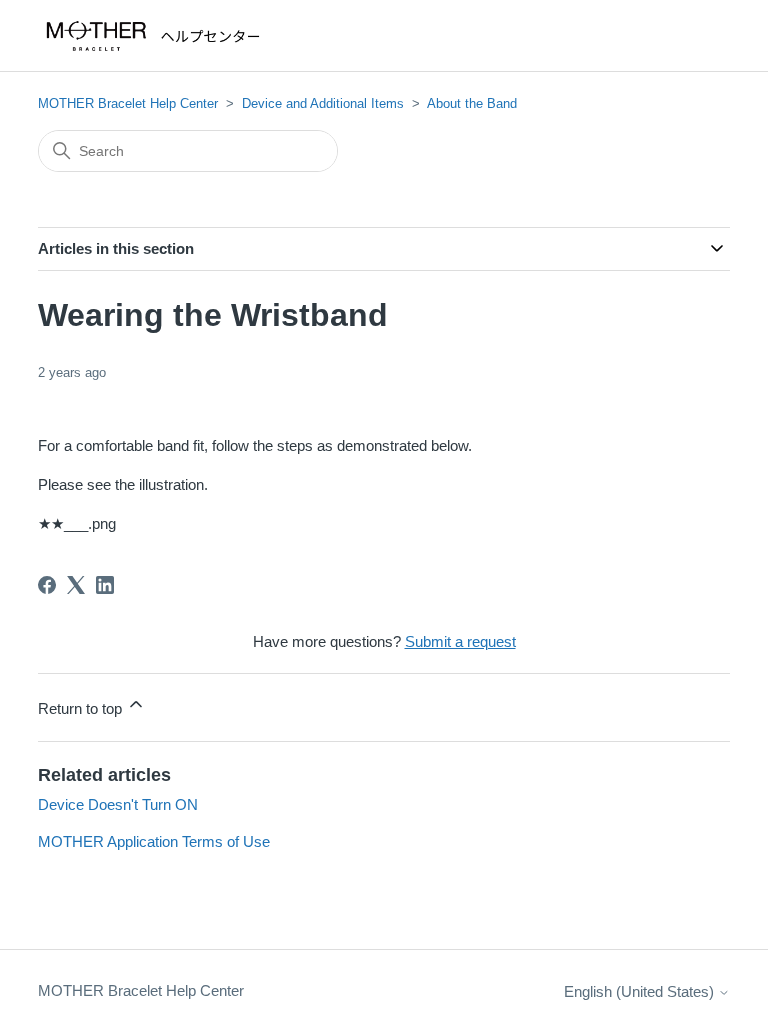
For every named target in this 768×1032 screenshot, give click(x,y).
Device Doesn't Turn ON (118, 804)
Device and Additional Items (323, 103)
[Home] (157, 36)
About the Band (472, 103)
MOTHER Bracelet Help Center (128, 103)
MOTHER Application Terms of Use (154, 841)
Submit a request (460, 641)
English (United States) (641, 991)
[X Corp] (76, 585)
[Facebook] (47, 585)
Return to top (82, 708)
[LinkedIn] (105, 585)
